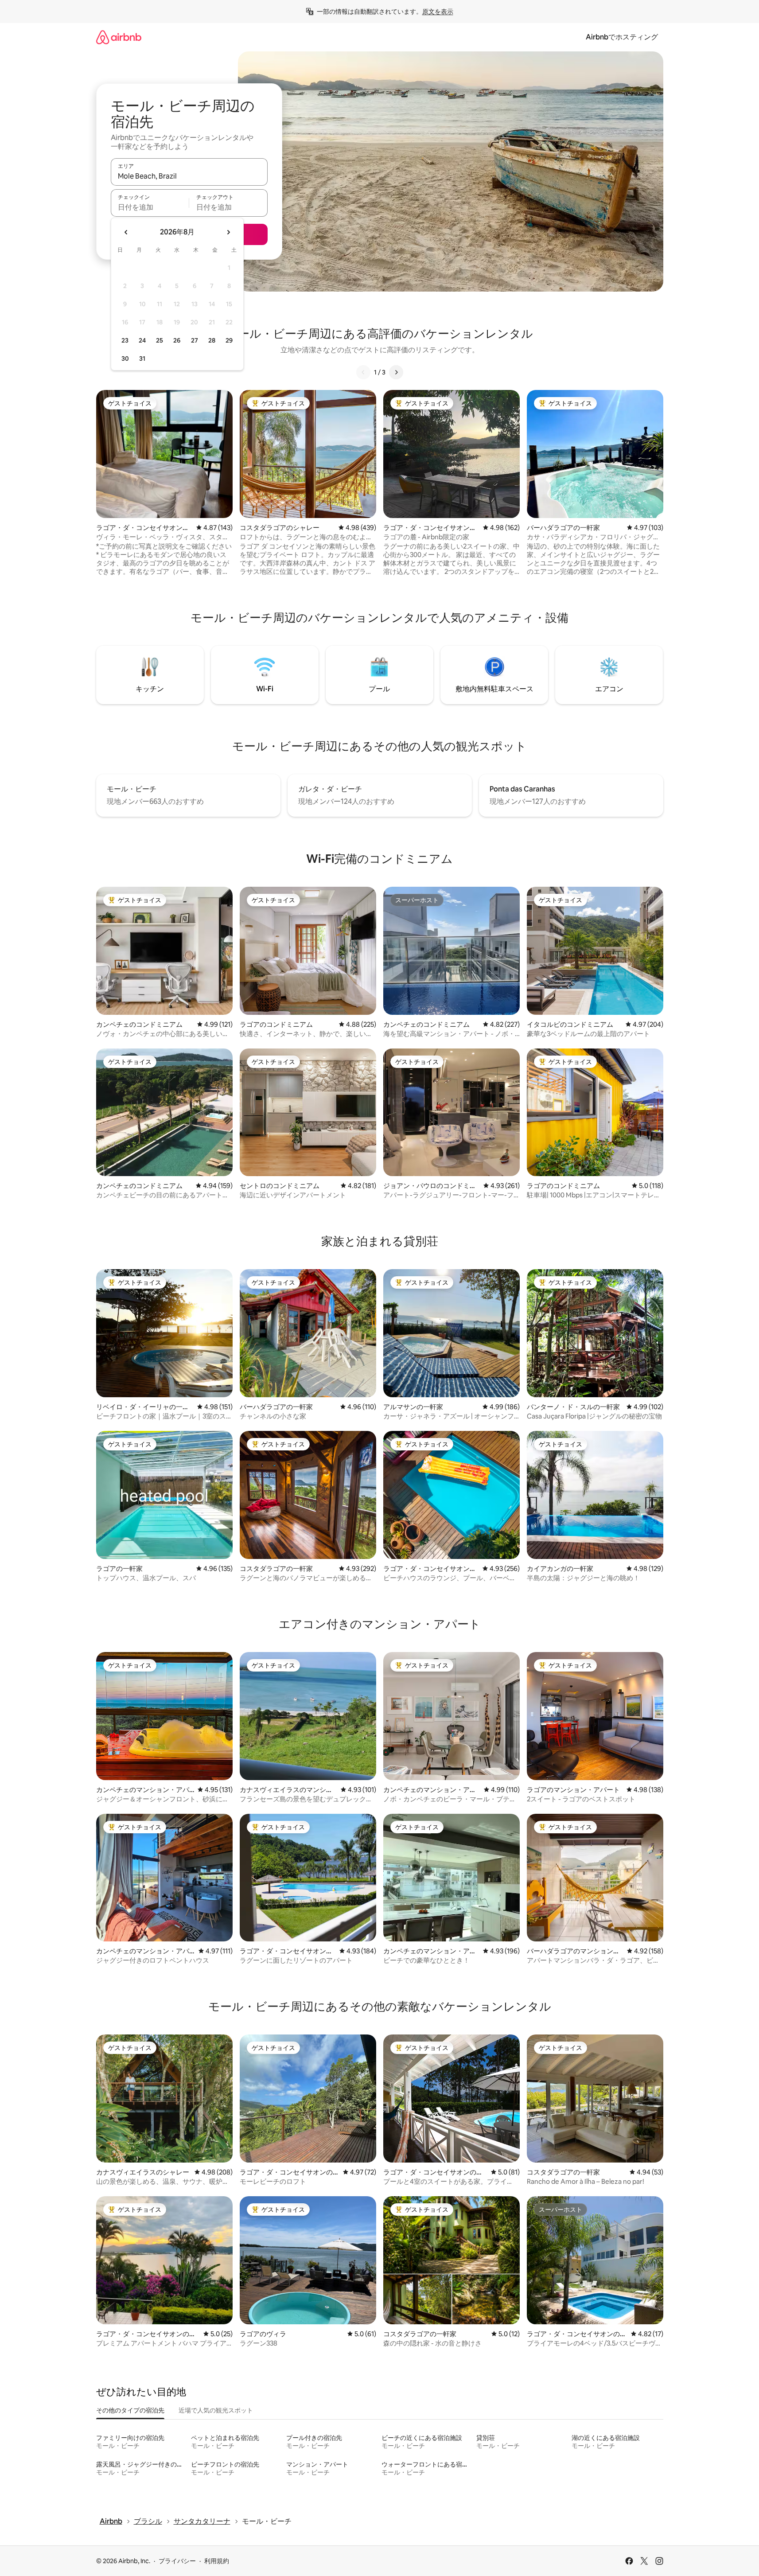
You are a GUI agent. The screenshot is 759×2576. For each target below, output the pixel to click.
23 (125, 340)
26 (177, 340)
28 (212, 340)
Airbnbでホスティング (622, 37)
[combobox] (189, 176)
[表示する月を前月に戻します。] (126, 232)
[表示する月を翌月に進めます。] (228, 232)
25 (160, 340)
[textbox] (150, 207)
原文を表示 (438, 12)
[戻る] (363, 372)
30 (125, 359)
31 (142, 359)
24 (142, 340)
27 (195, 340)
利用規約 (217, 2561)
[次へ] (396, 372)
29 (229, 340)
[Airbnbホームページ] (119, 37)
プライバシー (177, 2561)
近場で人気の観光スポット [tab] (216, 2410)
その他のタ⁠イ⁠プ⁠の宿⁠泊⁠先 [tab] (130, 2410)
